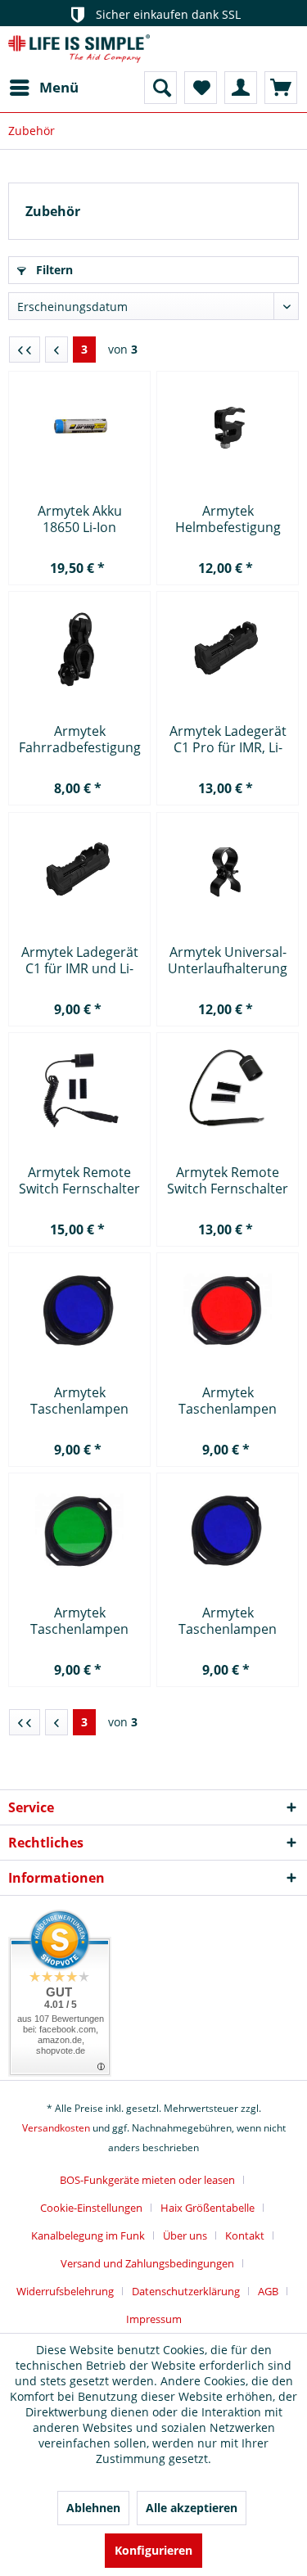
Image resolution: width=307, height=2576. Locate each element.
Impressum (154, 2319)
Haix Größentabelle (208, 2208)
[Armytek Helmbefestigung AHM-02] (228, 429)
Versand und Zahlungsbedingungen (147, 2263)
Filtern (53, 270)
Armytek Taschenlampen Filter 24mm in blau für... (80, 1401)
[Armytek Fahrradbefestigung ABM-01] (79, 649)
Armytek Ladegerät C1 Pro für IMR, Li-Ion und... (228, 739)
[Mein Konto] (241, 88)
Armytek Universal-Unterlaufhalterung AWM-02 (228, 960)
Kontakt (245, 2235)
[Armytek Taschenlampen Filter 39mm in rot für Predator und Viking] (228, 1311)
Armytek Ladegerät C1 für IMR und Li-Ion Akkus (80, 960)
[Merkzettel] (201, 88)
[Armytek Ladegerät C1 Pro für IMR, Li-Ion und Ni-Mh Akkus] (228, 649)
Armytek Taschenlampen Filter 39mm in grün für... (79, 1621)
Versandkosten (56, 2128)
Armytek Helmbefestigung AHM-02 (228, 519)
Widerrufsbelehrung (65, 2291)
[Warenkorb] (281, 88)
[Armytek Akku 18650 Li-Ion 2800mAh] (79, 429)
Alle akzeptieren (192, 2508)
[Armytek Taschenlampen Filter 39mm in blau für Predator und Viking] (228, 1531)
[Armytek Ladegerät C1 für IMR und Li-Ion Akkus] (79, 870)
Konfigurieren (153, 2550)
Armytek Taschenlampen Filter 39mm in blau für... (228, 1621)
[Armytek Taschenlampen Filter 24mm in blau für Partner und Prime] (79, 1311)
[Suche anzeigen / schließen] (160, 88)
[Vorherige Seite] (56, 350)
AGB (268, 2291)
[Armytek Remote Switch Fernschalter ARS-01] (228, 1090)
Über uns (185, 2235)
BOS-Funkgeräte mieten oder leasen (147, 2180)
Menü (59, 87)
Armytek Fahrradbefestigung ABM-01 (80, 739)
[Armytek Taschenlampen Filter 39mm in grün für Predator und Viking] (79, 1531)
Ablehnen (93, 2508)
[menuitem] (43, 88)
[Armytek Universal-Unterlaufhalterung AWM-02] (228, 870)
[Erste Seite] (25, 350)
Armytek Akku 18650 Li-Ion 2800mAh (80, 519)
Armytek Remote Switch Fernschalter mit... (79, 1180)
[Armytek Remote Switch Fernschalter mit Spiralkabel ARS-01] (79, 1090)
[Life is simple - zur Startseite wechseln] (79, 49)
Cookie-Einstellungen (91, 2208)
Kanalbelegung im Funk (88, 2235)
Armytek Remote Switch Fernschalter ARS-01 (228, 1180)
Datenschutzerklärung (186, 2291)
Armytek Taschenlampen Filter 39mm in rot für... (228, 1401)
